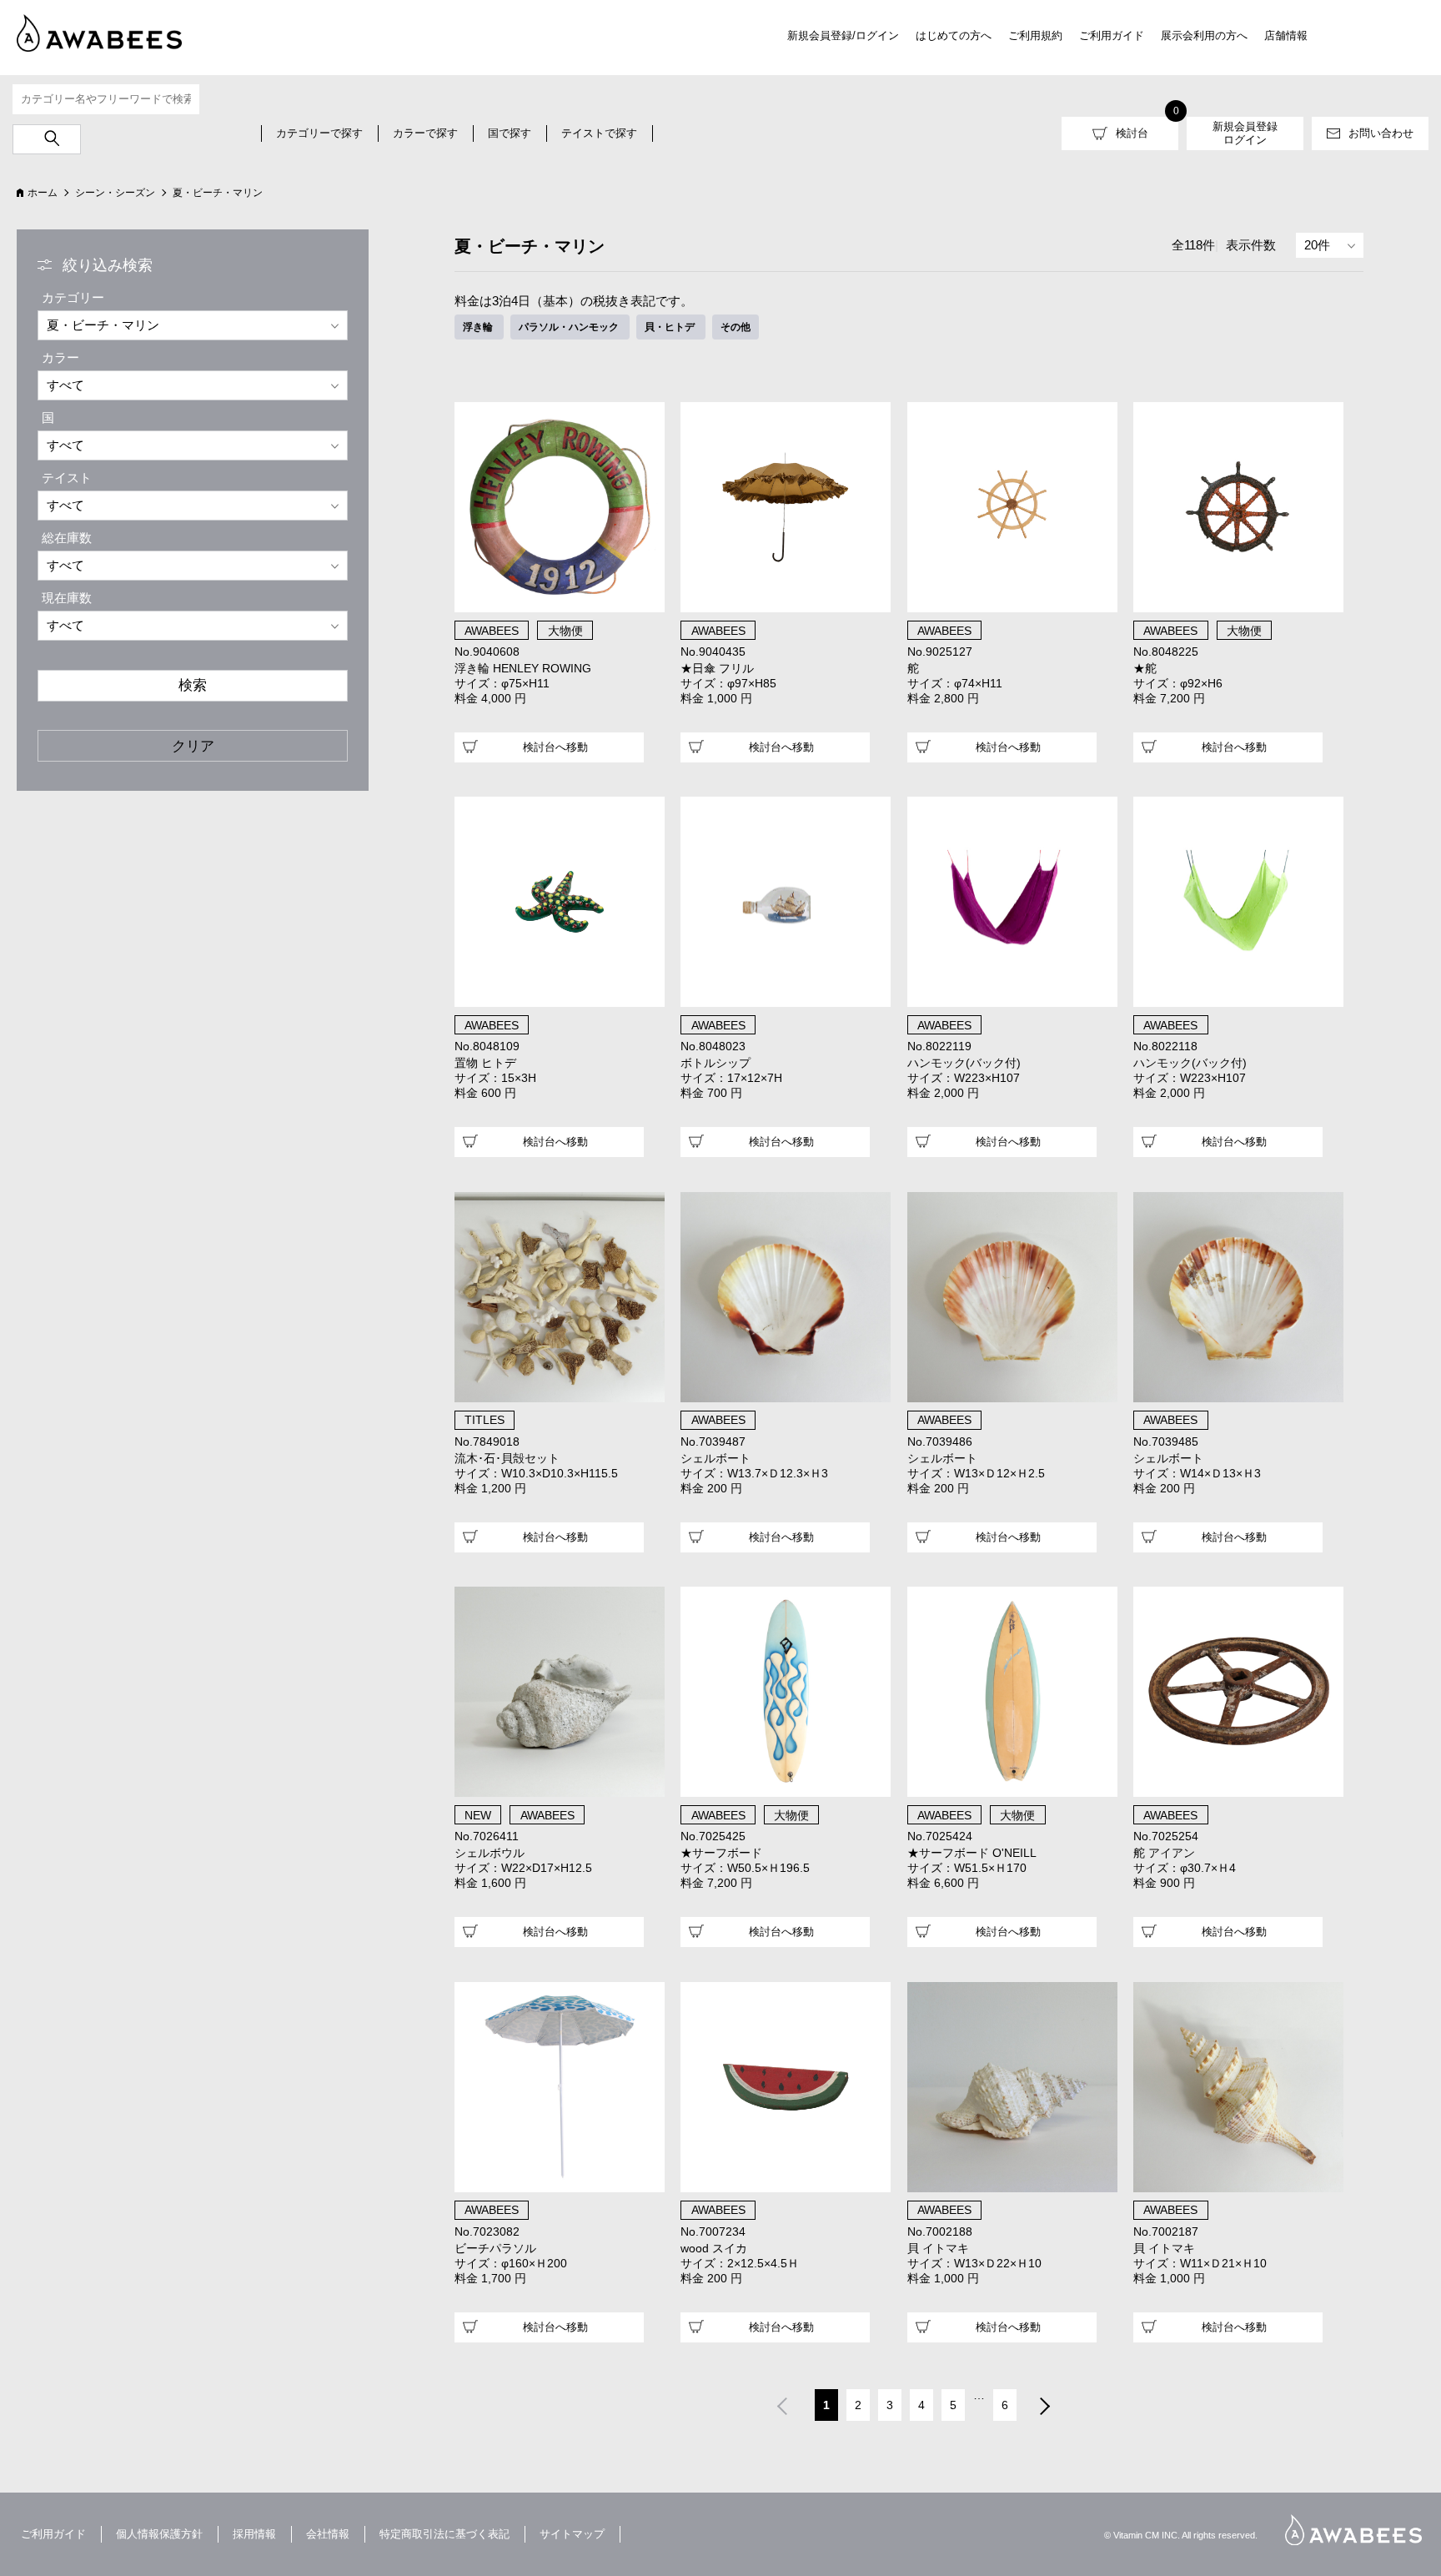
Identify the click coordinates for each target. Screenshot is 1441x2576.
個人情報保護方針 (159, 2534)
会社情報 (328, 2534)
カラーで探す (425, 133)
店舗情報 (1286, 35)
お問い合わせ (1381, 133)
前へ (781, 2407)
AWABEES (1353, 2530)
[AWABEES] (88, 30)
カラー (60, 357)
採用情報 (254, 2534)
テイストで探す (599, 133)
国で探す (510, 133)
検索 (193, 685)
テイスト (67, 478)
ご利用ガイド (1112, 35)
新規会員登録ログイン (1245, 133)
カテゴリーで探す (319, 133)
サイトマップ (572, 2534)
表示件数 (1251, 245)
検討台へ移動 (555, 747)
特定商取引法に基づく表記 (444, 2534)
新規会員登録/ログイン (843, 35)
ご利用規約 (1035, 35)
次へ (1046, 2407)
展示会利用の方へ (1204, 35)
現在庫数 (67, 598)
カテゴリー (73, 297)
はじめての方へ (954, 35)
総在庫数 (67, 538)
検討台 (1132, 133)
